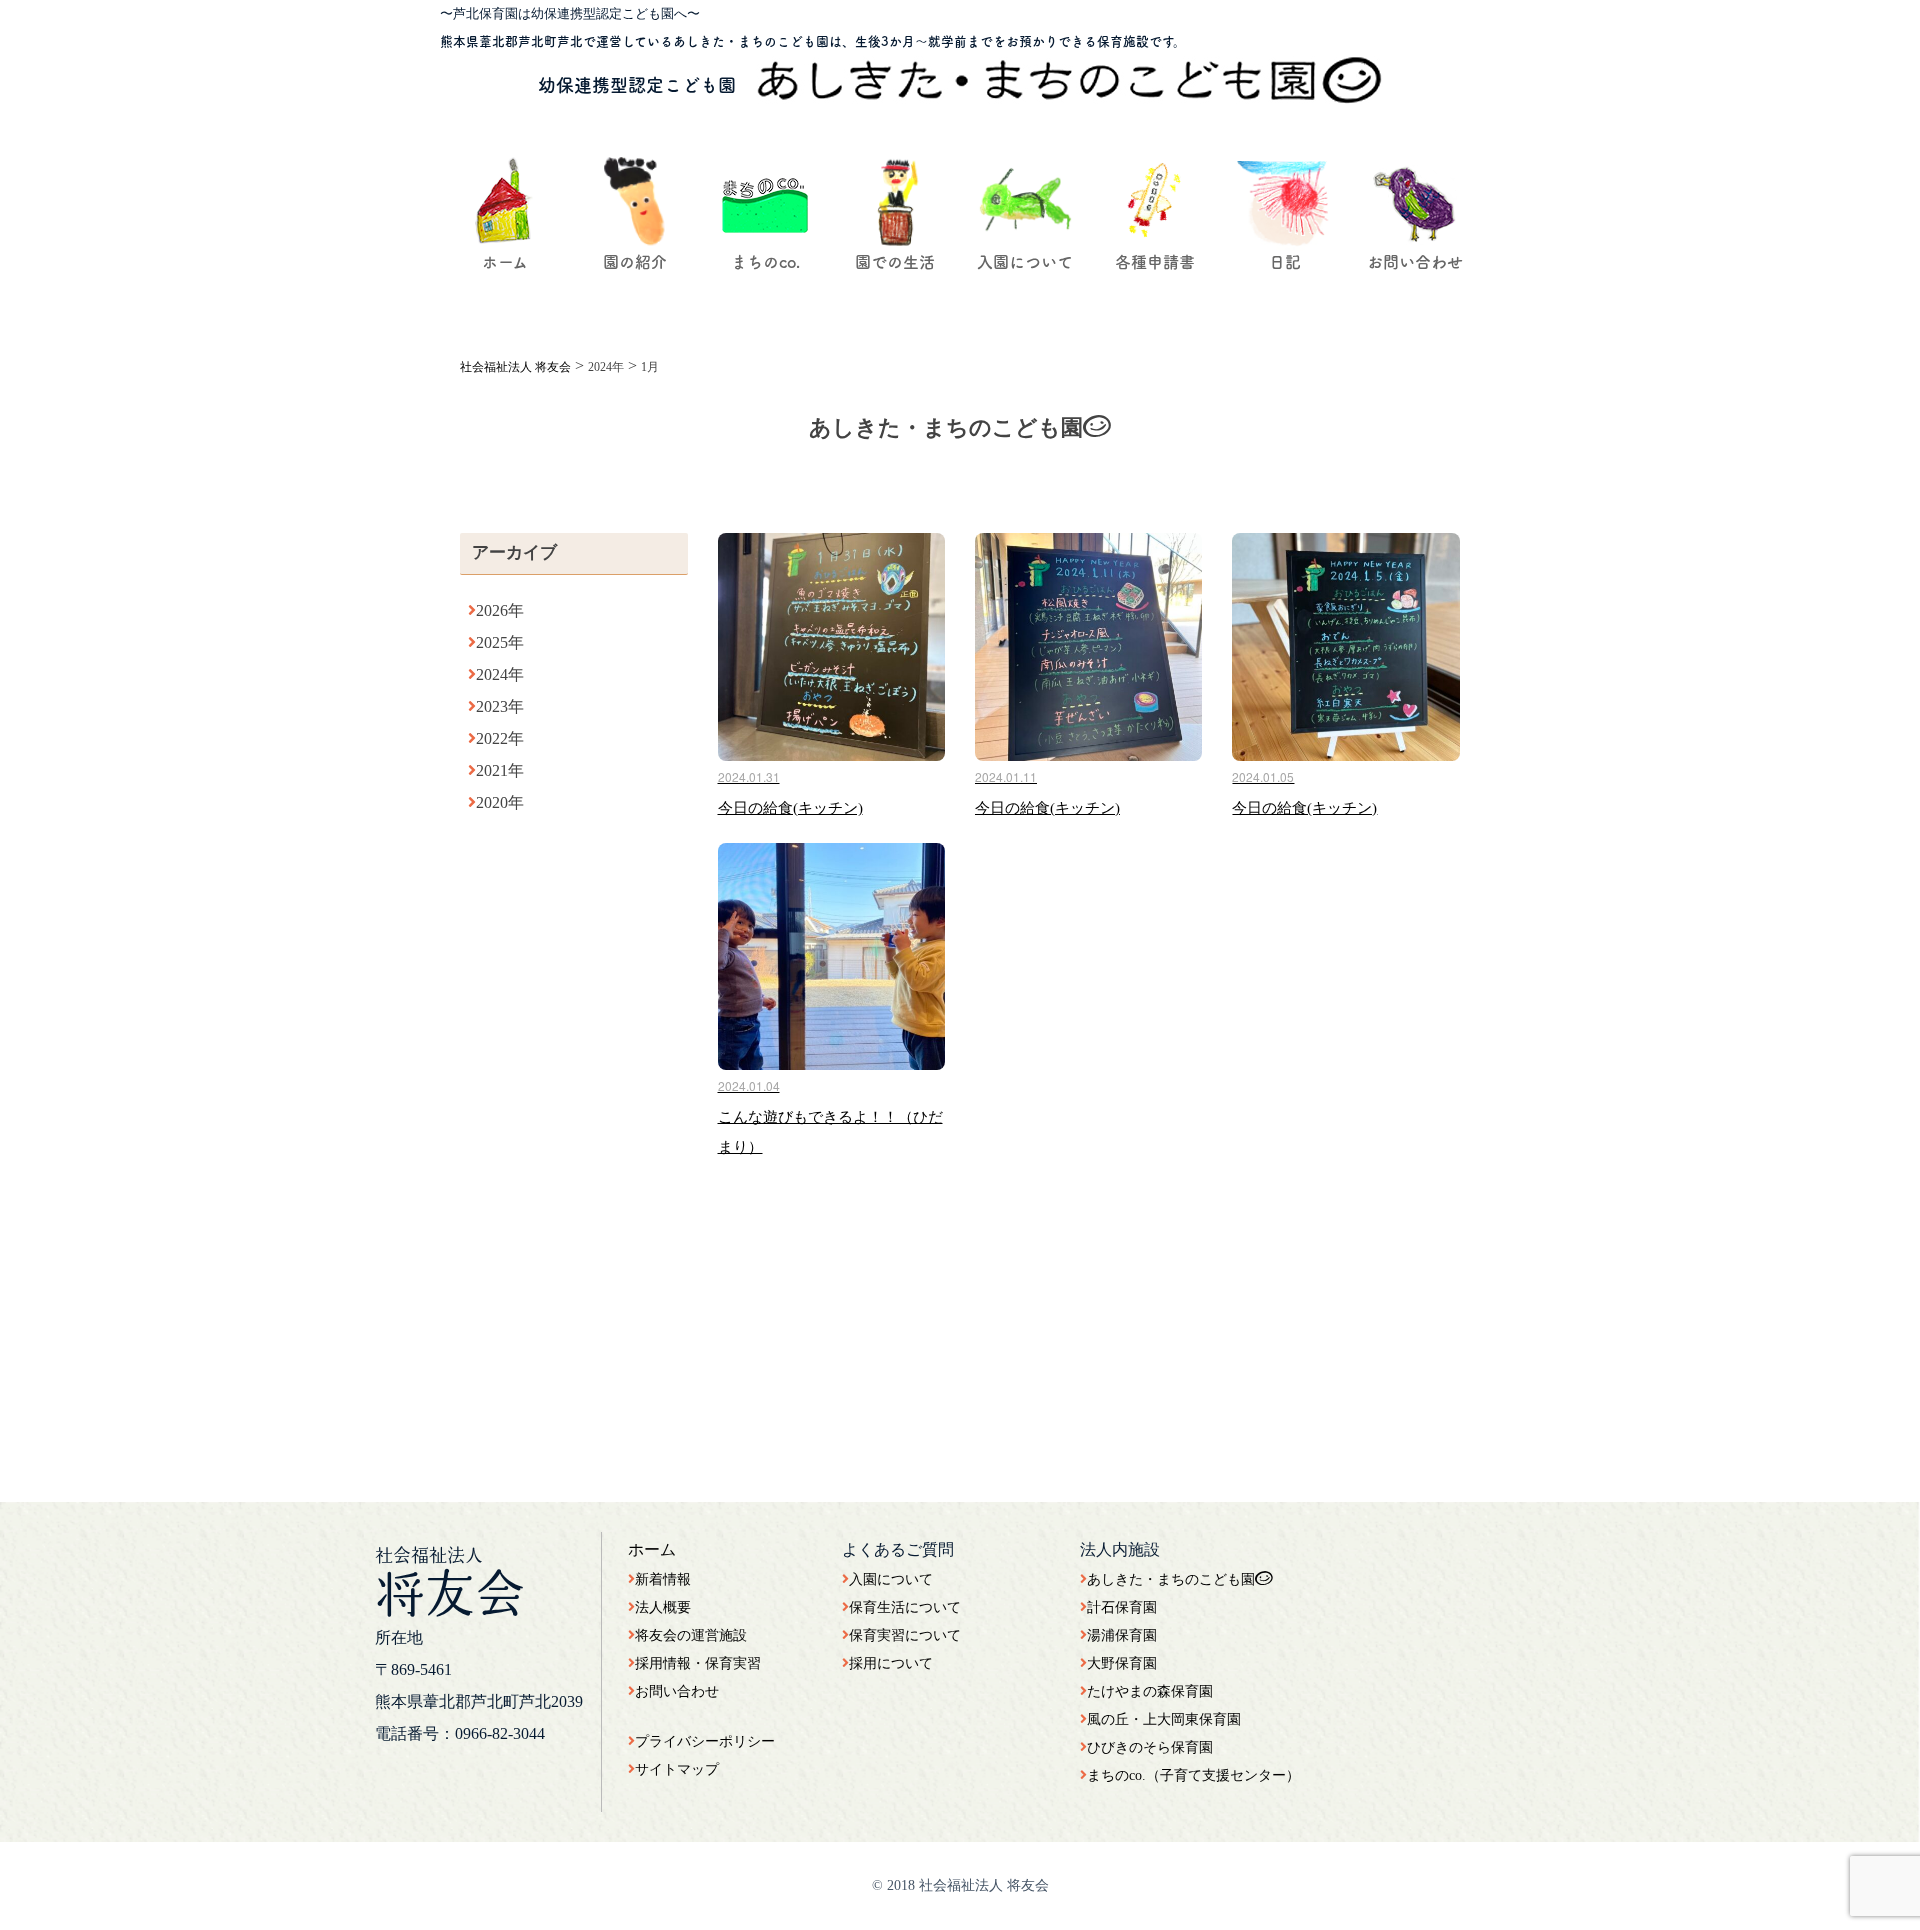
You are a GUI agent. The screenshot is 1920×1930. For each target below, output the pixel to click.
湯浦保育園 (1122, 1635)
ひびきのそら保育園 (1150, 1747)
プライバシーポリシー (705, 1741)
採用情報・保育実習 (698, 1663)
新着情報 (663, 1579)
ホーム (652, 1549)
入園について (891, 1579)
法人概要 (663, 1607)
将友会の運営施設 (691, 1635)
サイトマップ (677, 1769)
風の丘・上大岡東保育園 (1164, 1719)
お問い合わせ (677, 1691)
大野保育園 (1122, 1663)
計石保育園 (1122, 1607)
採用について (891, 1663)
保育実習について (905, 1635)
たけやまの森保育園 (1150, 1691)
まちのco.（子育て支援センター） (1193, 1775)
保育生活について (905, 1607)
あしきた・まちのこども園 (1171, 1579)
